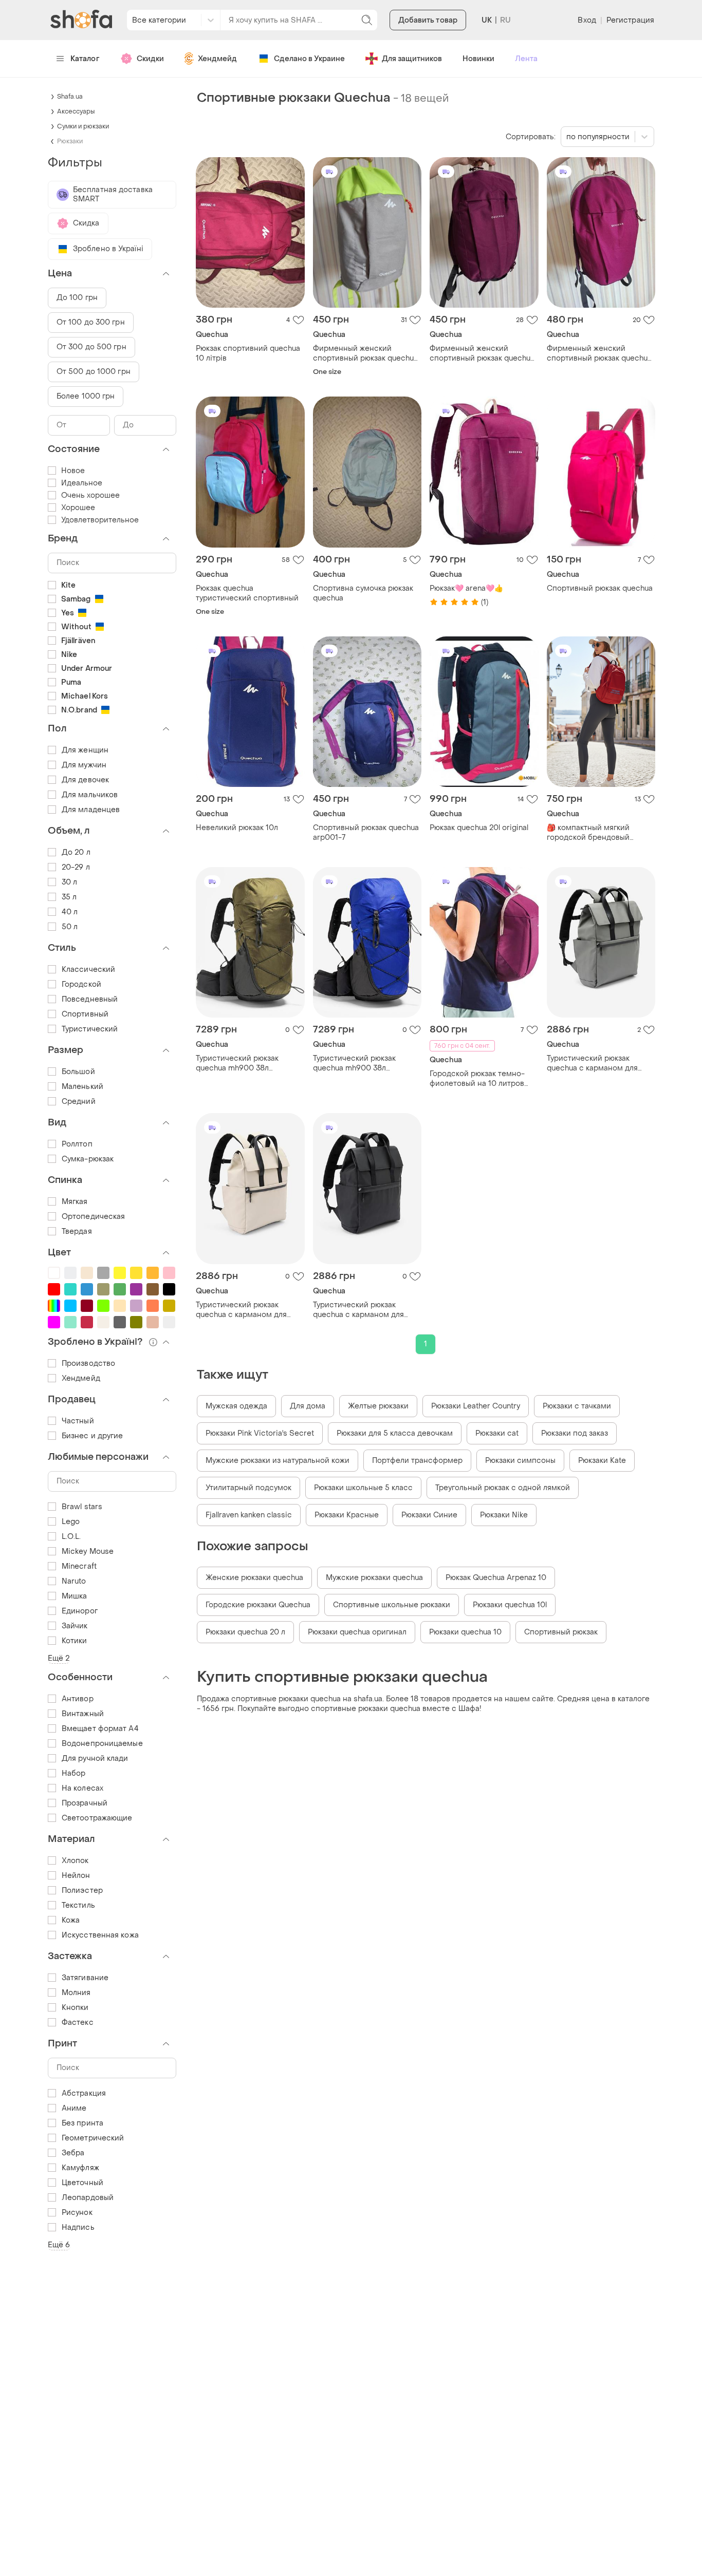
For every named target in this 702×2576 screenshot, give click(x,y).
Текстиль (78, 1905)
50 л (70, 927)
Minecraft (79, 1566)
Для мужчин (84, 765)
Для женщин (85, 750)
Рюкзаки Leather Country (476, 1406)
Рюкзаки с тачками (577, 1406)
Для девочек (85, 780)
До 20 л (76, 852)
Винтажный (83, 1714)
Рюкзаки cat (497, 1433)
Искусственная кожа (100, 1935)
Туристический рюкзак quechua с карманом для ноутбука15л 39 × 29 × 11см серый (594, 1063)
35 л (69, 897)
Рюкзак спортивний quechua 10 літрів (248, 353)
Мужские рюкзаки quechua (374, 1578)
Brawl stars (82, 1507)
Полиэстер (82, 1891)
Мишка (75, 1596)
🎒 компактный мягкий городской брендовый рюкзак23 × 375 (588, 833)
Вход (587, 20)
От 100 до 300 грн (91, 322)
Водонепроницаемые (102, 1744)
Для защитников (412, 59)
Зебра (73, 2153)
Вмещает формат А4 (100, 1729)
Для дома (308, 1406)
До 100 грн (77, 298)
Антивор (78, 1699)
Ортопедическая (93, 1217)
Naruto (74, 1581)
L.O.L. (71, 1537)
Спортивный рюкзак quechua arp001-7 (366, 833)
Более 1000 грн (86, 396)
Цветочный (82, 2183)
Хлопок (75, 1861)
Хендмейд (217, 59)
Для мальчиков (90, 795)
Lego (71, 1522)
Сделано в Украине (309, 59)
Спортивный (85, 1014)
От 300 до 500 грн (91, 347)
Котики (75, 1641)
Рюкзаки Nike (504, 1515)
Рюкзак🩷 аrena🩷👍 (466, 588)
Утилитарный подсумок (248, 1488)
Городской (81, 984)
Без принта (82, 2123)
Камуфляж (80, 2168)
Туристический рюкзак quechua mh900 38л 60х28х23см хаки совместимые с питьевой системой (244, 1063)
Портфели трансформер (417, 1461)
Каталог (85, 59)
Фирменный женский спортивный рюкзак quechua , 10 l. (367, 353)
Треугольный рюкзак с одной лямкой (503, 1488)
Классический (88, 970)
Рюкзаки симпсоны (520, 1461)
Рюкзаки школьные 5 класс (363, 1488)
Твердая (77, 1231)
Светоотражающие (97, 1818)
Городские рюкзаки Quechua (258, 1605)
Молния (76, 1993)
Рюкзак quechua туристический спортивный (247, 593)
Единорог (80, 1611)
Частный (78, 1421)
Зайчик (75, 1626)
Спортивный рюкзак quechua (600, 588)
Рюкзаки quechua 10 (465, 1632)
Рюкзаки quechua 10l (510, 1605)
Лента (526, 59)
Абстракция (84, 2093)
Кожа (71, 1920)
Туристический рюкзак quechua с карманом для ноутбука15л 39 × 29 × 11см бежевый (243, 1310)
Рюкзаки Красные (347, 1515)
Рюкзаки (70, 141)
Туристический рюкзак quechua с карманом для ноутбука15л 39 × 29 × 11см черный (360, 1310)
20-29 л (76, 867)
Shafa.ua (70, 97)
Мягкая (75, 1202)
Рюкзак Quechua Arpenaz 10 (496, 1578)
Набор (74, 1773)
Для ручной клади (95, 1759)
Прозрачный (85, 1803)
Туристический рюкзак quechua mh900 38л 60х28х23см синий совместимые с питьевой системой (361, 1063)
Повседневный (90, 999)
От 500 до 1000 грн (94, 372)
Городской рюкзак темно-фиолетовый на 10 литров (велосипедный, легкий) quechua (477, 1079)
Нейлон (76, 1876)
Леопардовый (88, 2198)
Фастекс (78, 2023)
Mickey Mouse (88, 1552)
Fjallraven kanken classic (249, 1515)
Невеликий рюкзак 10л (237, 828)
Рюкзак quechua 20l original (479, 828)
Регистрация (630, 20)
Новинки (478, 59)
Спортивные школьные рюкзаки (392, 1605)
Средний (79, 1102)
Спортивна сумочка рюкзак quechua (363, 593)
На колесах (82, 1788)
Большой (78, 1072)
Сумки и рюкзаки (83, 126)
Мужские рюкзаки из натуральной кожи (278, 1461)
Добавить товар (428, 20)
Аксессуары (76, 111)
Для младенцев (91, 810)
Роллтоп (77, 1144)
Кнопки (75, 2008)
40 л (70, 912)
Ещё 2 (59, 1658)
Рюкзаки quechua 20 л (245, 1632)
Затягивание (85, 1978)
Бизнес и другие (93, 1436)
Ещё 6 (59, 2245)
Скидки (150, 59)
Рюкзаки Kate (602, 1461)
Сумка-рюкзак (88, 1159)
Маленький (82, 1087)
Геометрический (93, 2138)
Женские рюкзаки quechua (254, 1578)
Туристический (90, 1029)
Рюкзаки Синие (429, 1515)
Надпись (78, 2227)
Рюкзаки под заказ (575, 1433)
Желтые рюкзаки (378, 1406)
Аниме (74, 2108)
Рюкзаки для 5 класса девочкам (395, 1433)
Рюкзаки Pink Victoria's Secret (260, 1433)
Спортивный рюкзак (561, 1632)
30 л (69, 882)
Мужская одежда (236, 1406)
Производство (88, 1364)
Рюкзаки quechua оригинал (357, 1632)
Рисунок (77, 2213)
